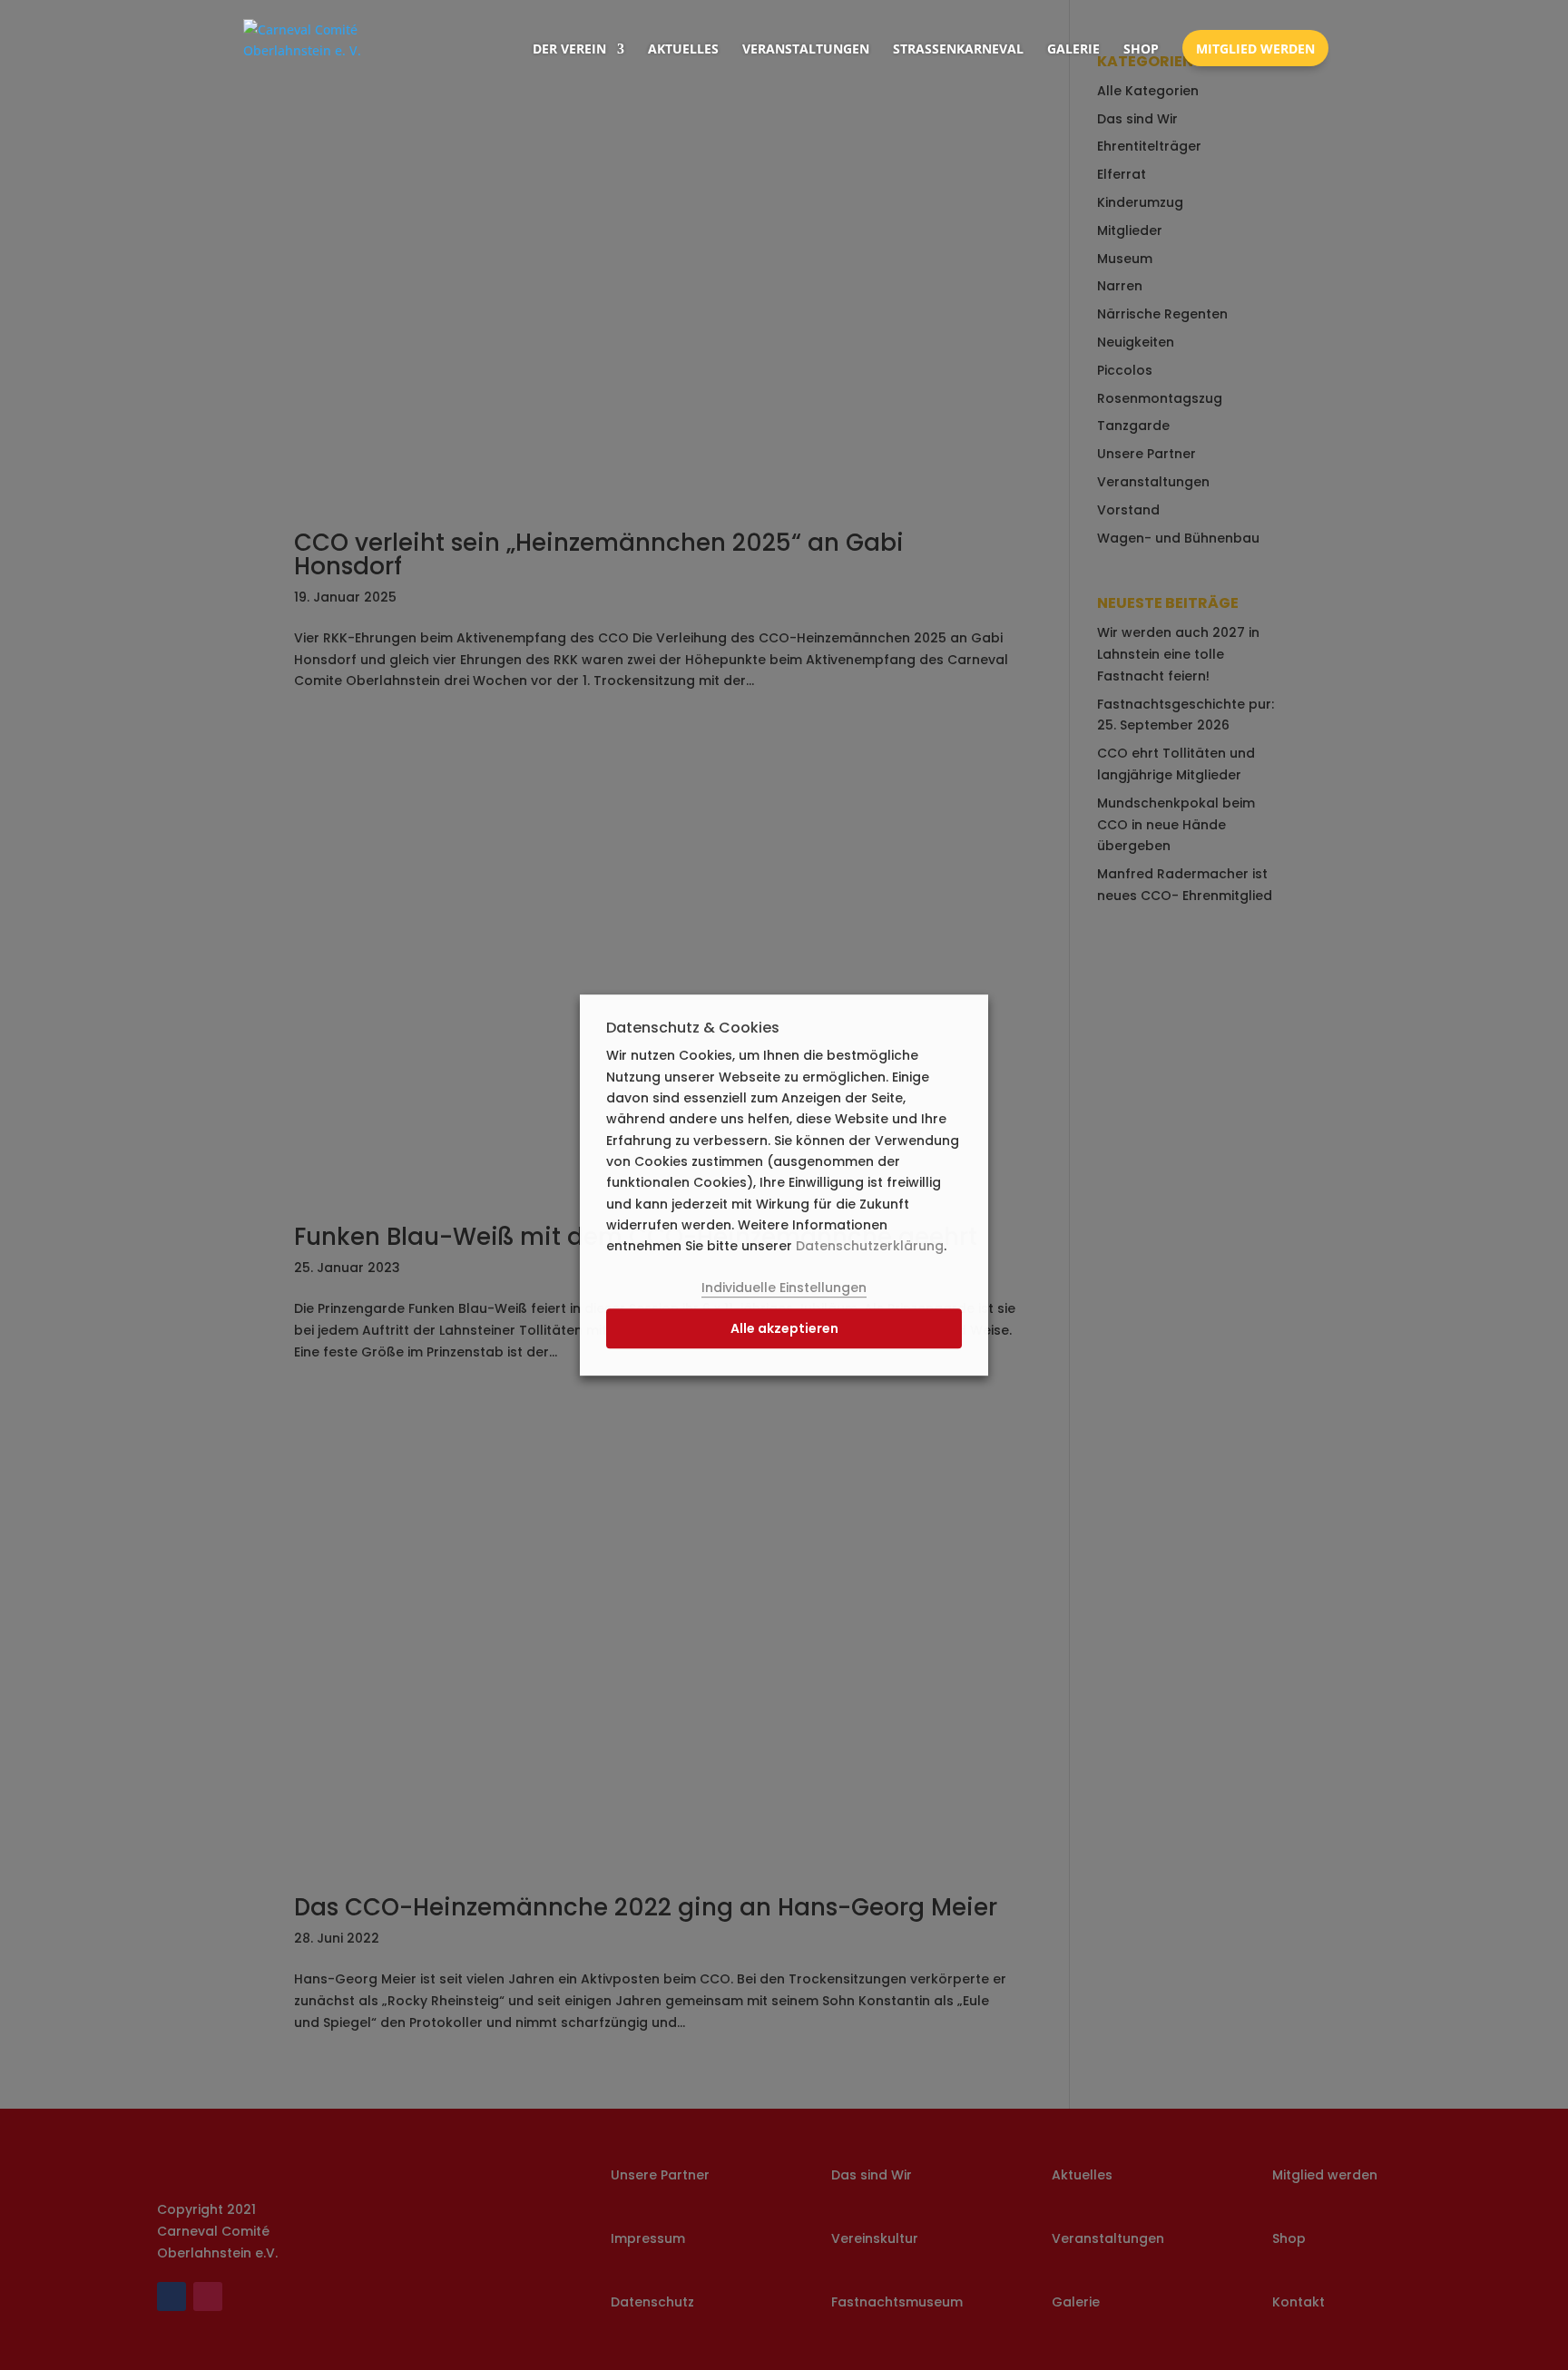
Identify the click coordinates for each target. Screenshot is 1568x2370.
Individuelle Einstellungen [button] (784, 1288)
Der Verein (569, 49)
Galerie (1073, 49)
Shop (1141, 49)
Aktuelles (683, 49)
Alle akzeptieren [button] (784, 1329)
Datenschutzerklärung (870, 1246)
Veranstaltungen (806, 49)
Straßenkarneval (958, 49)
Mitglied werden (1255, 49)
